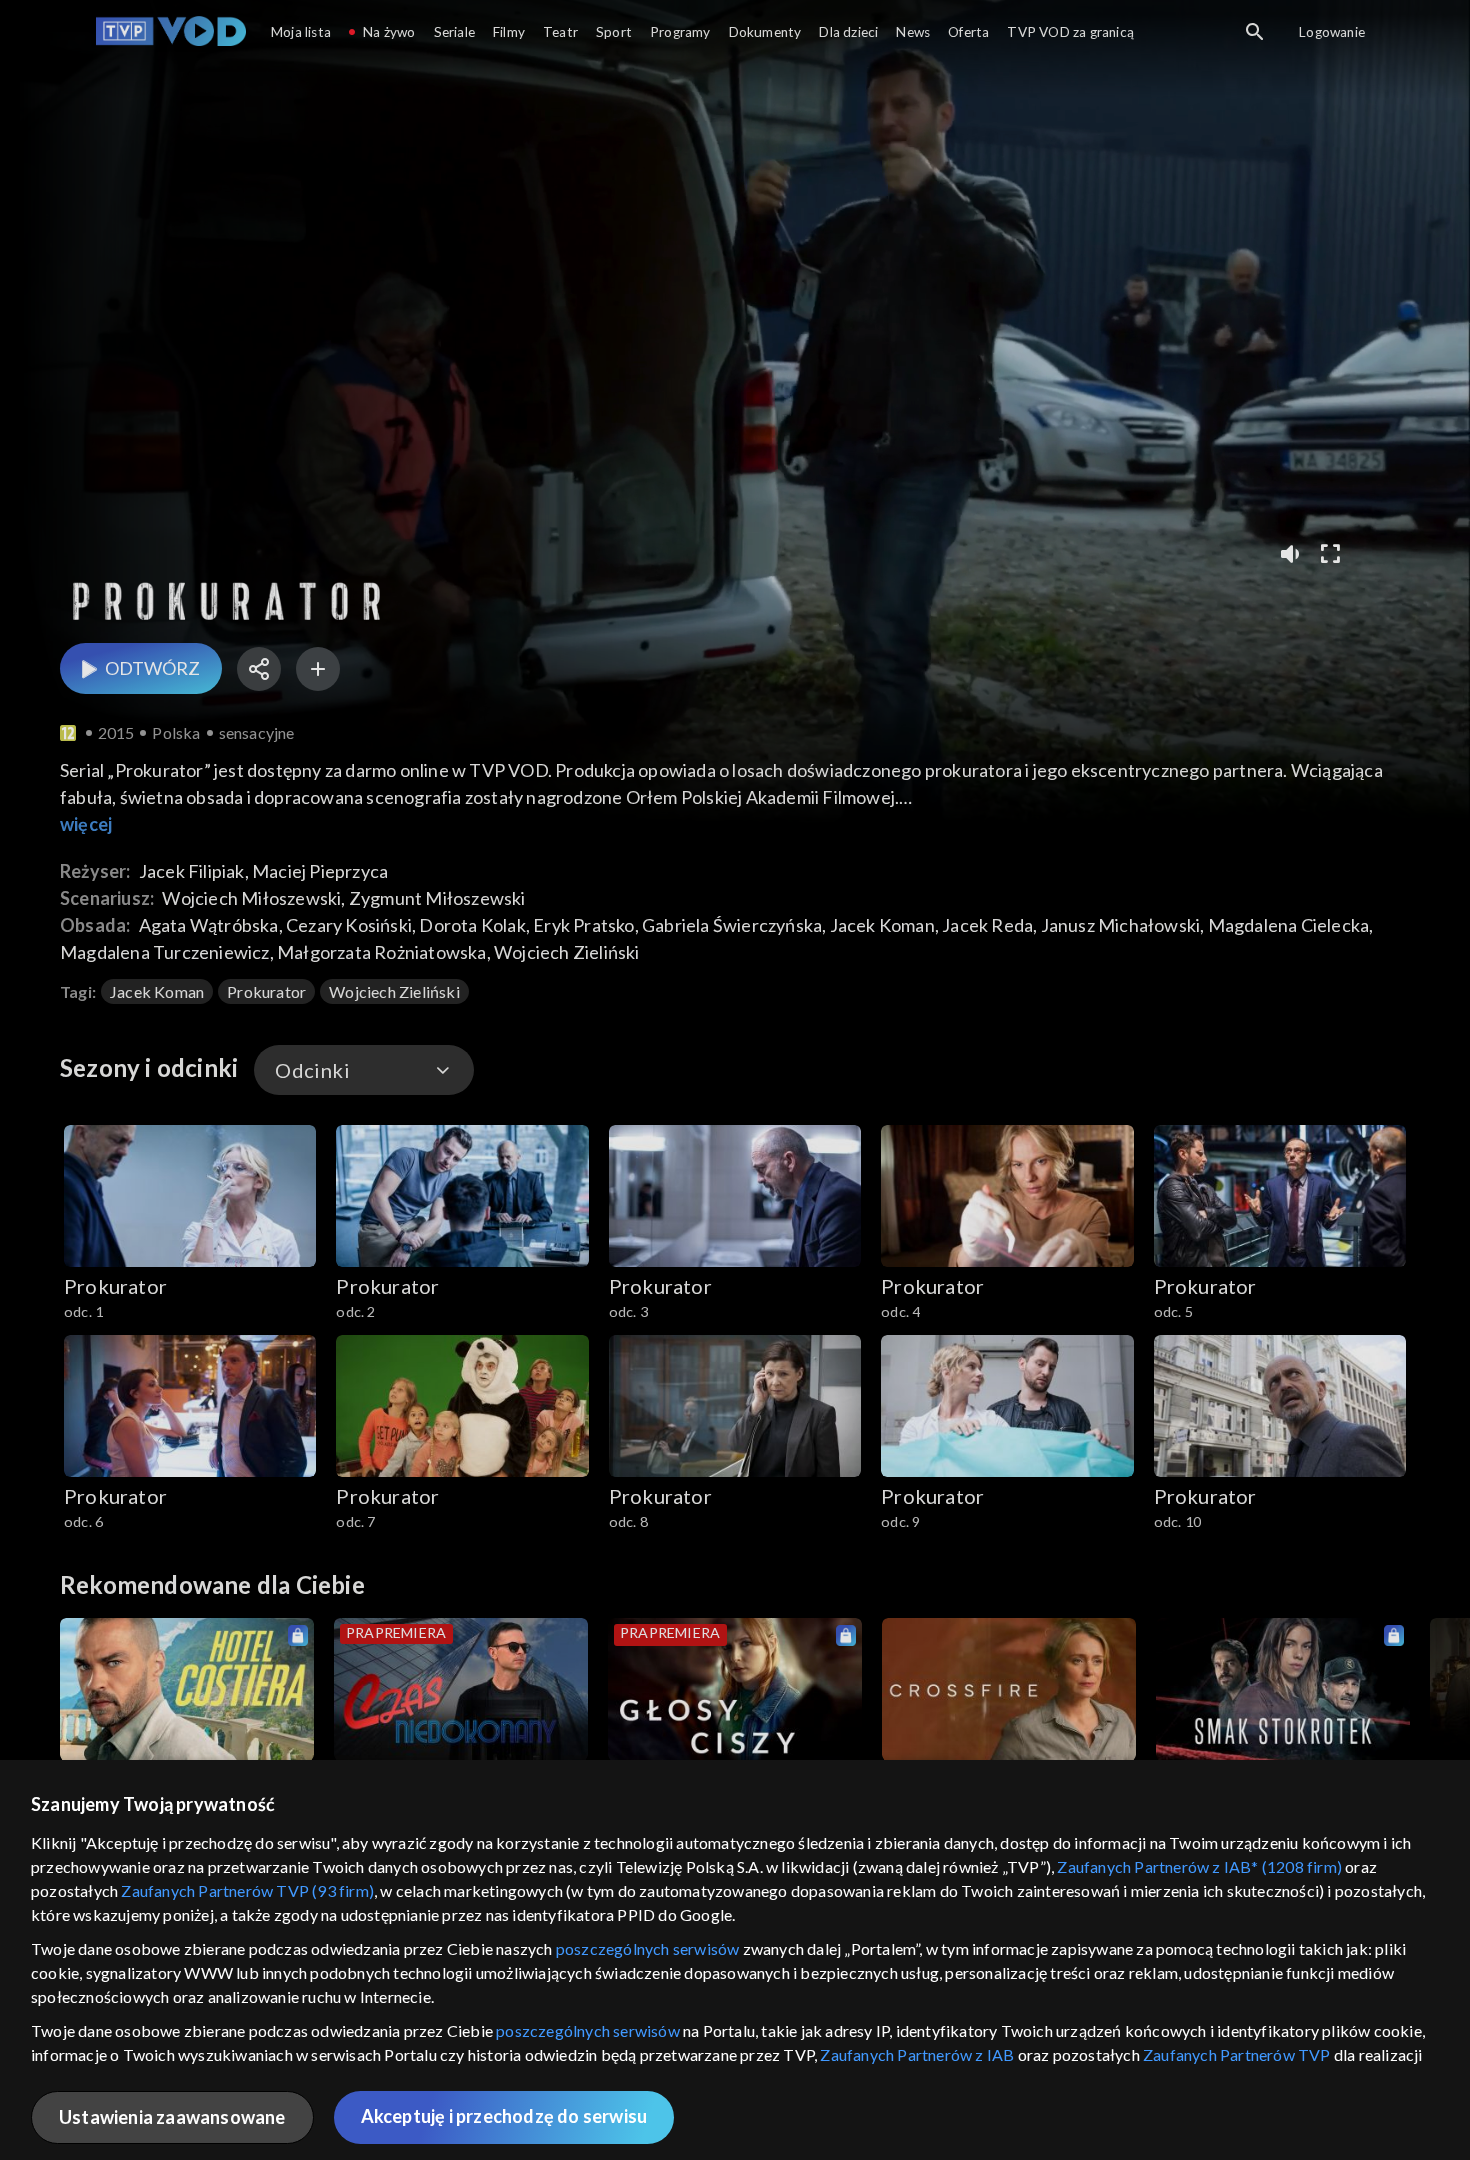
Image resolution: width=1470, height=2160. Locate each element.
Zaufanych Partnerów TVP (1237, 2054)
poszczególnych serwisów (648, 1948)
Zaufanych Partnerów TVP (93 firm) (247, 1890)
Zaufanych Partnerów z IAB (917, 2054)
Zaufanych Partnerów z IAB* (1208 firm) (1199, 1866)
